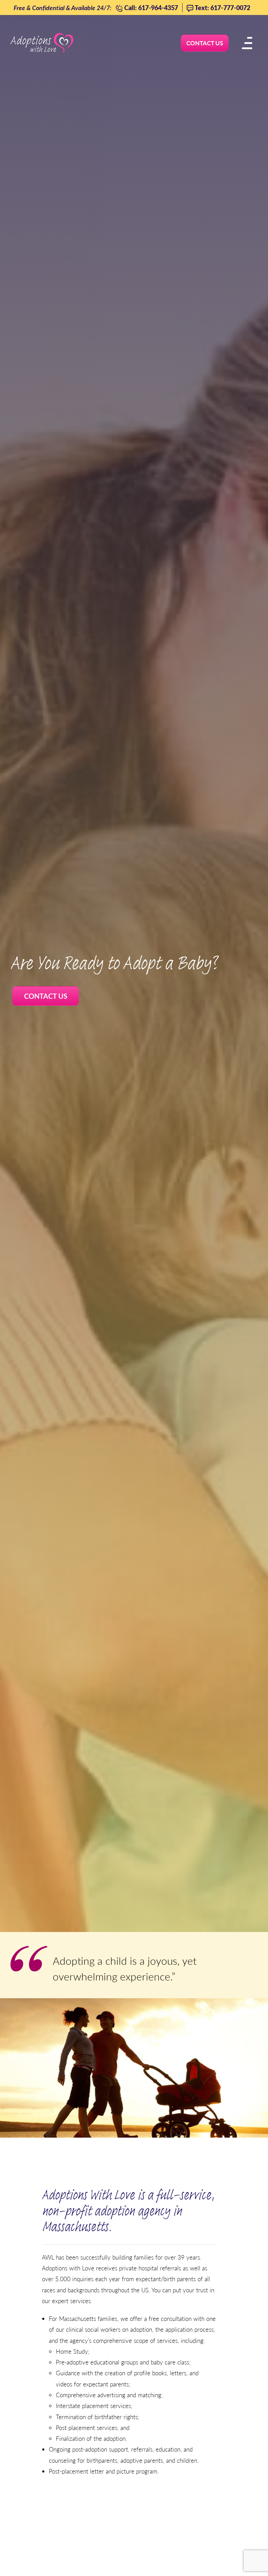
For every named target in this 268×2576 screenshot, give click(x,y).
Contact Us (46, 996)
